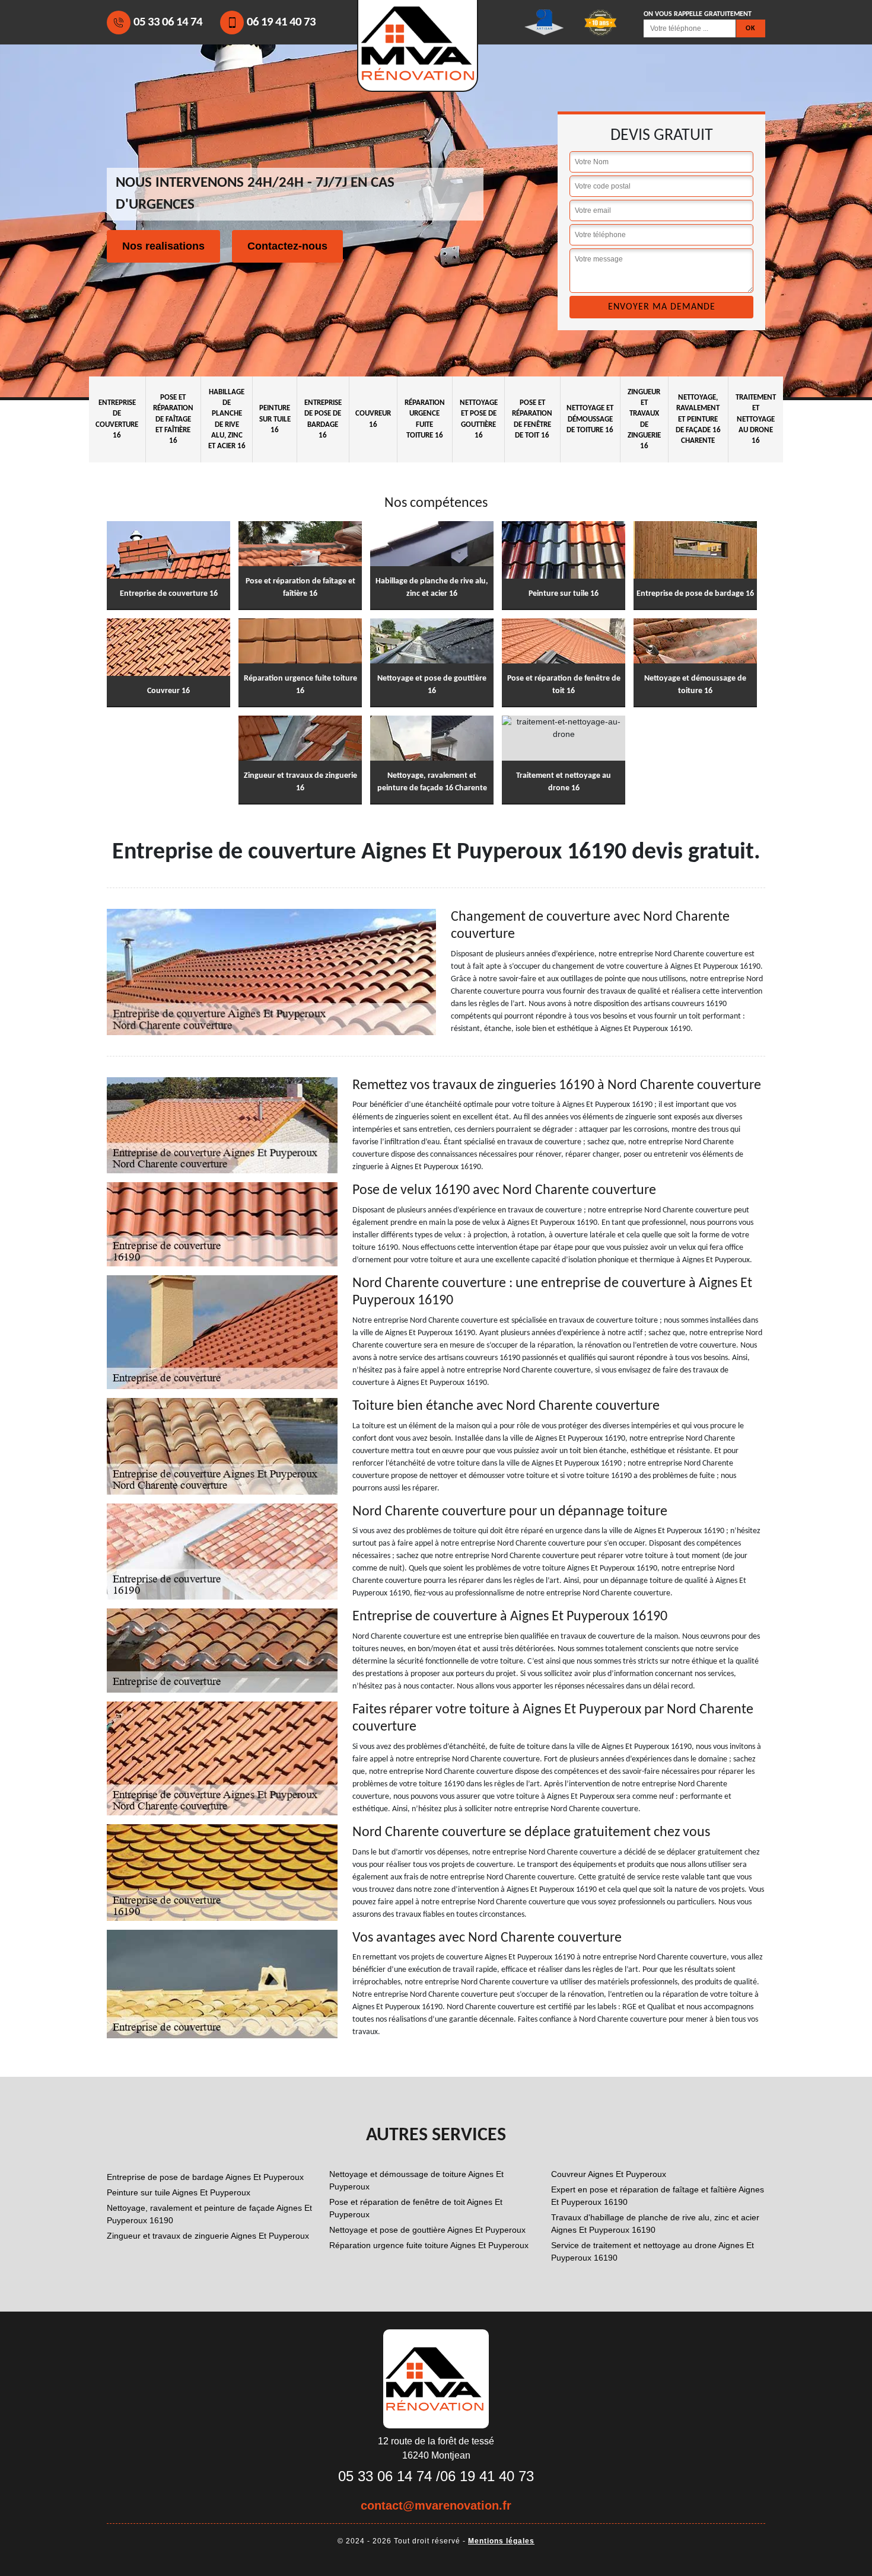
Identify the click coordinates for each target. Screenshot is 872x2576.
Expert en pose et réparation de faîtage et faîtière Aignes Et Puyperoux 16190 (658, 2196)
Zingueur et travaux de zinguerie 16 (644, 419)
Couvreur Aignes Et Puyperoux (609, 2174)
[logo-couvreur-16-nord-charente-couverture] (436, 2378)
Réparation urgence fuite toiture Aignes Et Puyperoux (429, 2245)
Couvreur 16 (373, 419)
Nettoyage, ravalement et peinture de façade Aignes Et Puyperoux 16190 (209, 2214)
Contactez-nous (287, 246)
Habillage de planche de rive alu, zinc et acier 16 (227, 419)
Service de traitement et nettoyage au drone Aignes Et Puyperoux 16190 (653, 2251)
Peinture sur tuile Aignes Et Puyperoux (179, 2192)
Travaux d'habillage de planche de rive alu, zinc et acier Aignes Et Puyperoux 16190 (655, 2224)
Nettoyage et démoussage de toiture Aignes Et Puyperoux (416, 2180)
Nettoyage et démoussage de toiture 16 (590, 419)
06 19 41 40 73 (281, 22)
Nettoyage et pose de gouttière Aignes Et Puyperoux (427, 2230)
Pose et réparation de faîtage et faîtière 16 (173, 419)
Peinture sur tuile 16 (275, 419)
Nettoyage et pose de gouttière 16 (479, 419)
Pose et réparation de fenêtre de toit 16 (532, 419)
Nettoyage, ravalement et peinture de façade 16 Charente (698, 419)
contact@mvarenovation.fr (436, 2505)
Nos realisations (163, 246)
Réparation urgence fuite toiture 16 (425, 419)
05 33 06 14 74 (168, 22)
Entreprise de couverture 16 (117, 419)
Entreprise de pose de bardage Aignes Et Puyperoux (205, 2177)
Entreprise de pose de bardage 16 (323, 419)
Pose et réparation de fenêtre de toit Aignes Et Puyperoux (416, 2208)
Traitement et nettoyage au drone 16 (756, 419)
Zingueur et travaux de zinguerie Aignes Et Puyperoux (208, 2236)
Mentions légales (501, 2541)
